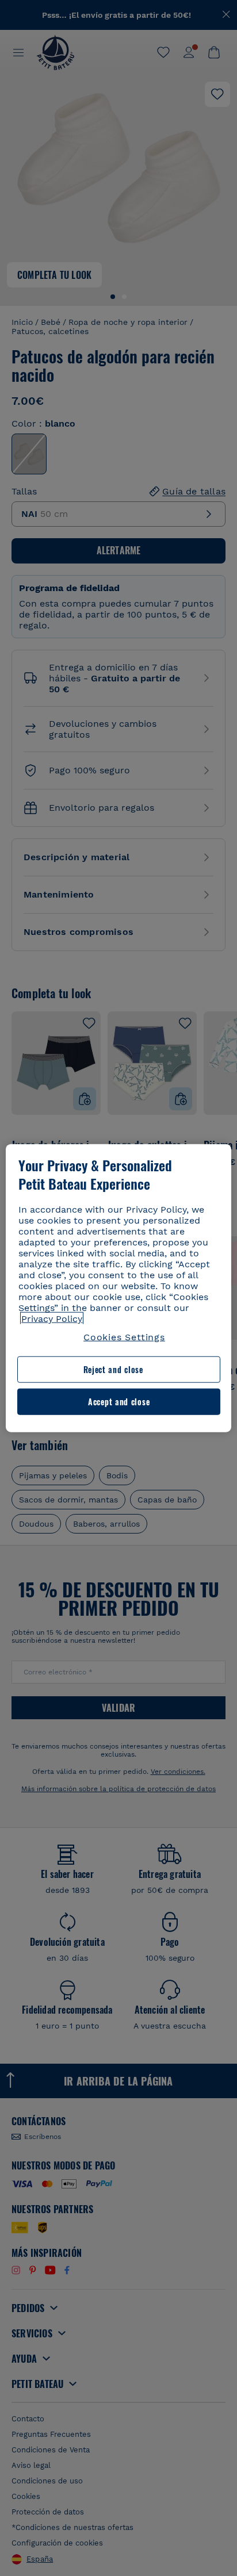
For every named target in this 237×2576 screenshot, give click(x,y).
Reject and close (113, 1369)
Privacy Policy (52, 1319)
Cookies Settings (124, 1337)
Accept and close (119, 1402)
